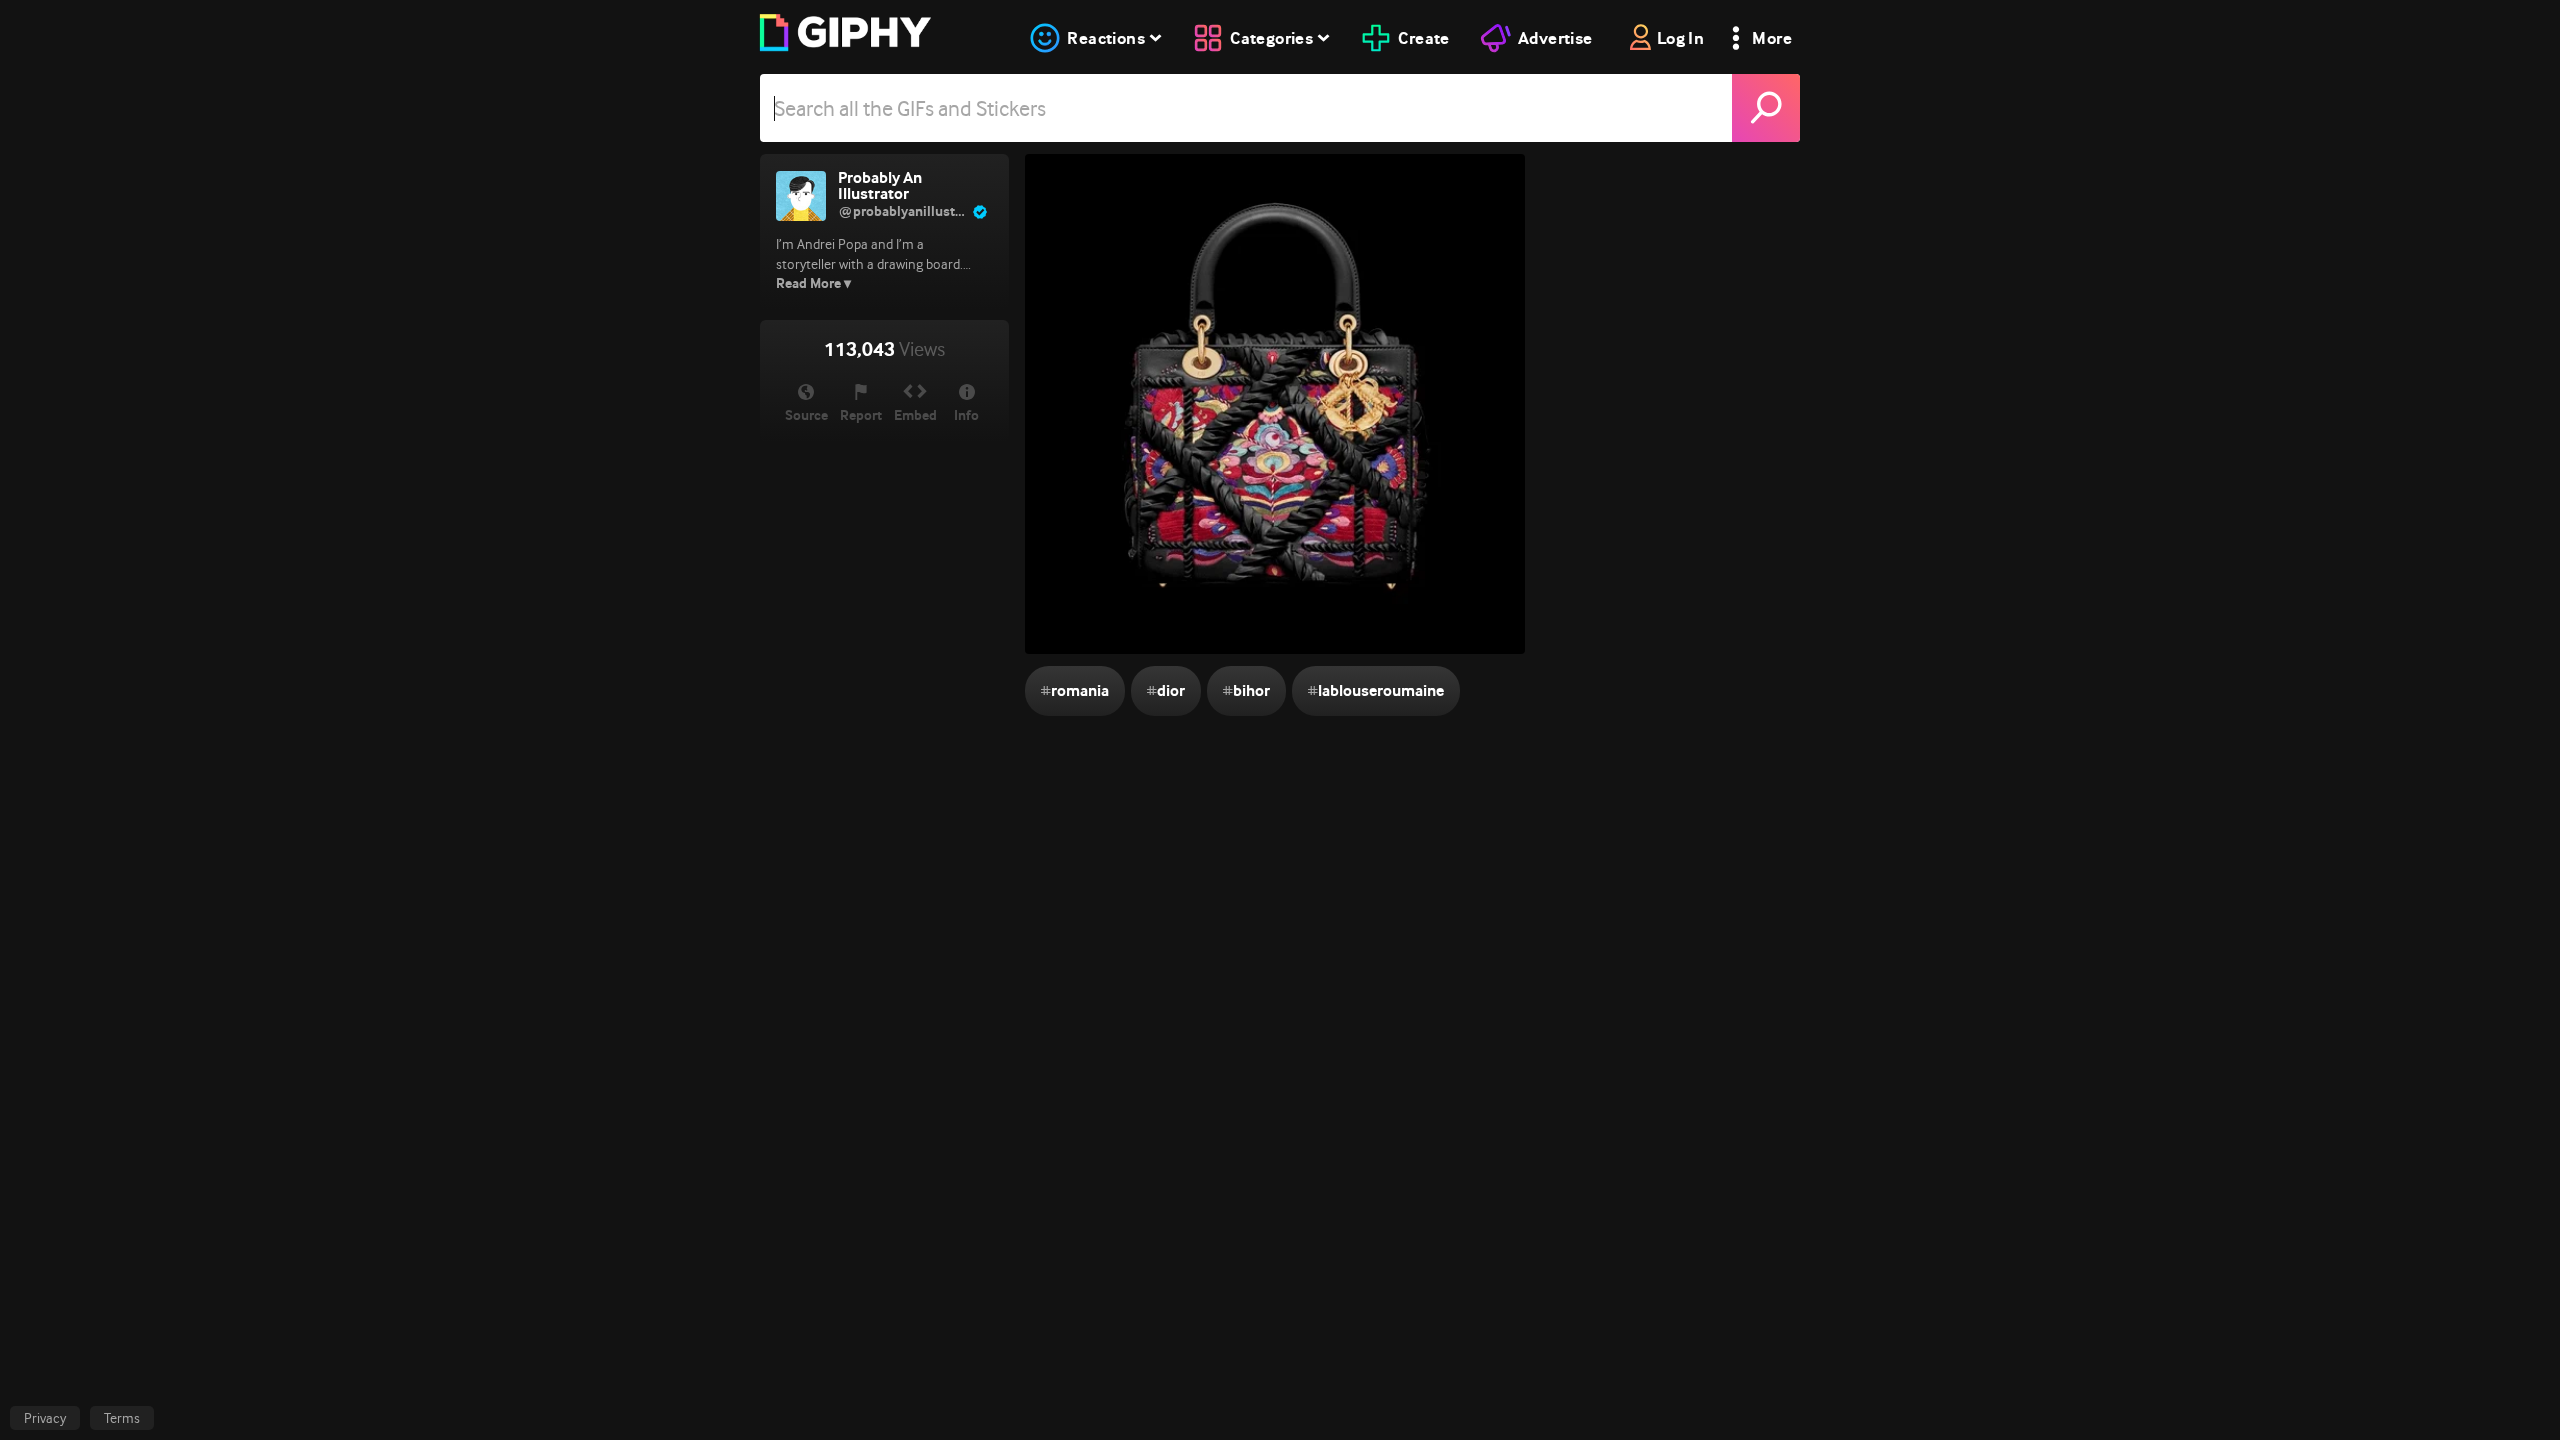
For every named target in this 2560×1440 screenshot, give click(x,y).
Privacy (45, 1418)
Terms (122, 1418)
